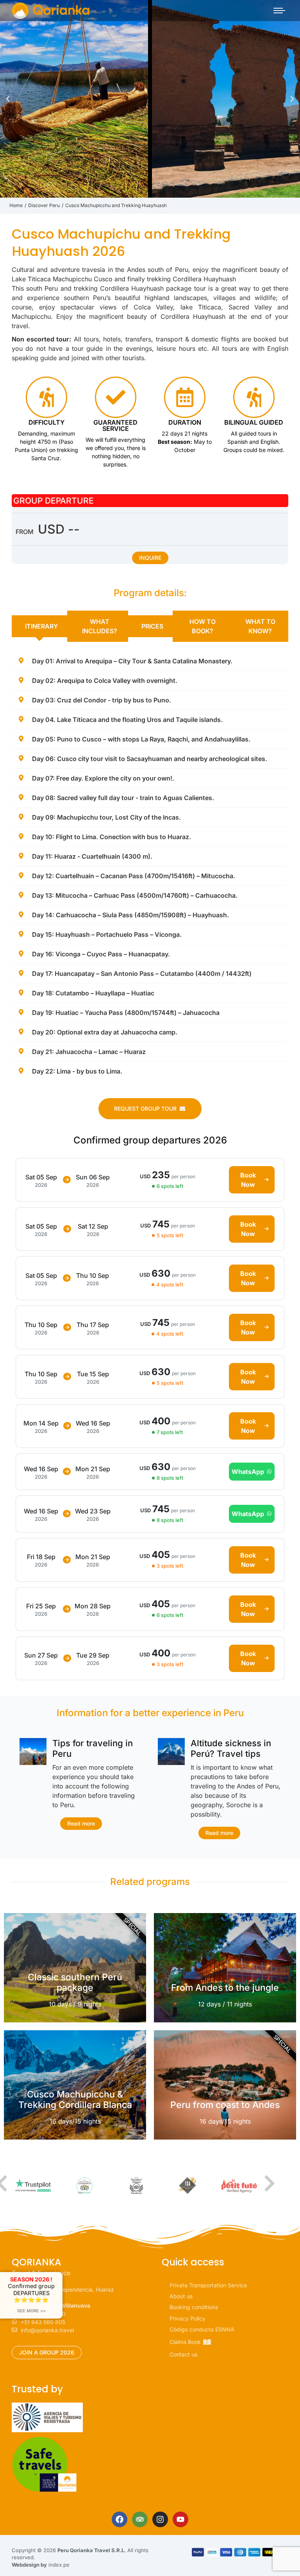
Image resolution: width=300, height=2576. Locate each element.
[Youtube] (180, 2519)
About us (181, 2296)
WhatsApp (248, 1472)
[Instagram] (160, 2519)
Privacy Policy (187, 2318)
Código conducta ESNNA (202, 2329)
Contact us (183, 2354)
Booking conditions (194, 2307)
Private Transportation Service (208, 2285)
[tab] (39, 626)
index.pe (59, 2565)
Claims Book (185, 2342)
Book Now (248, 1180)
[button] (8, 99)
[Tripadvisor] (140, 2519)
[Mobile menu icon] (279, 11)
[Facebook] (120, 2519)
